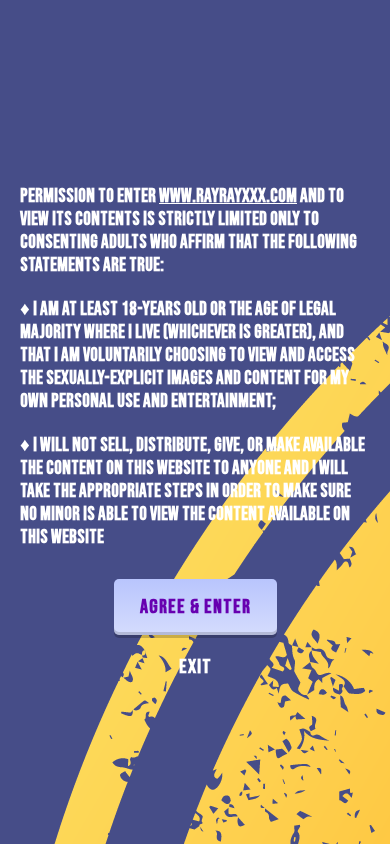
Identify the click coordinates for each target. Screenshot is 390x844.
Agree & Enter (195, 607)
